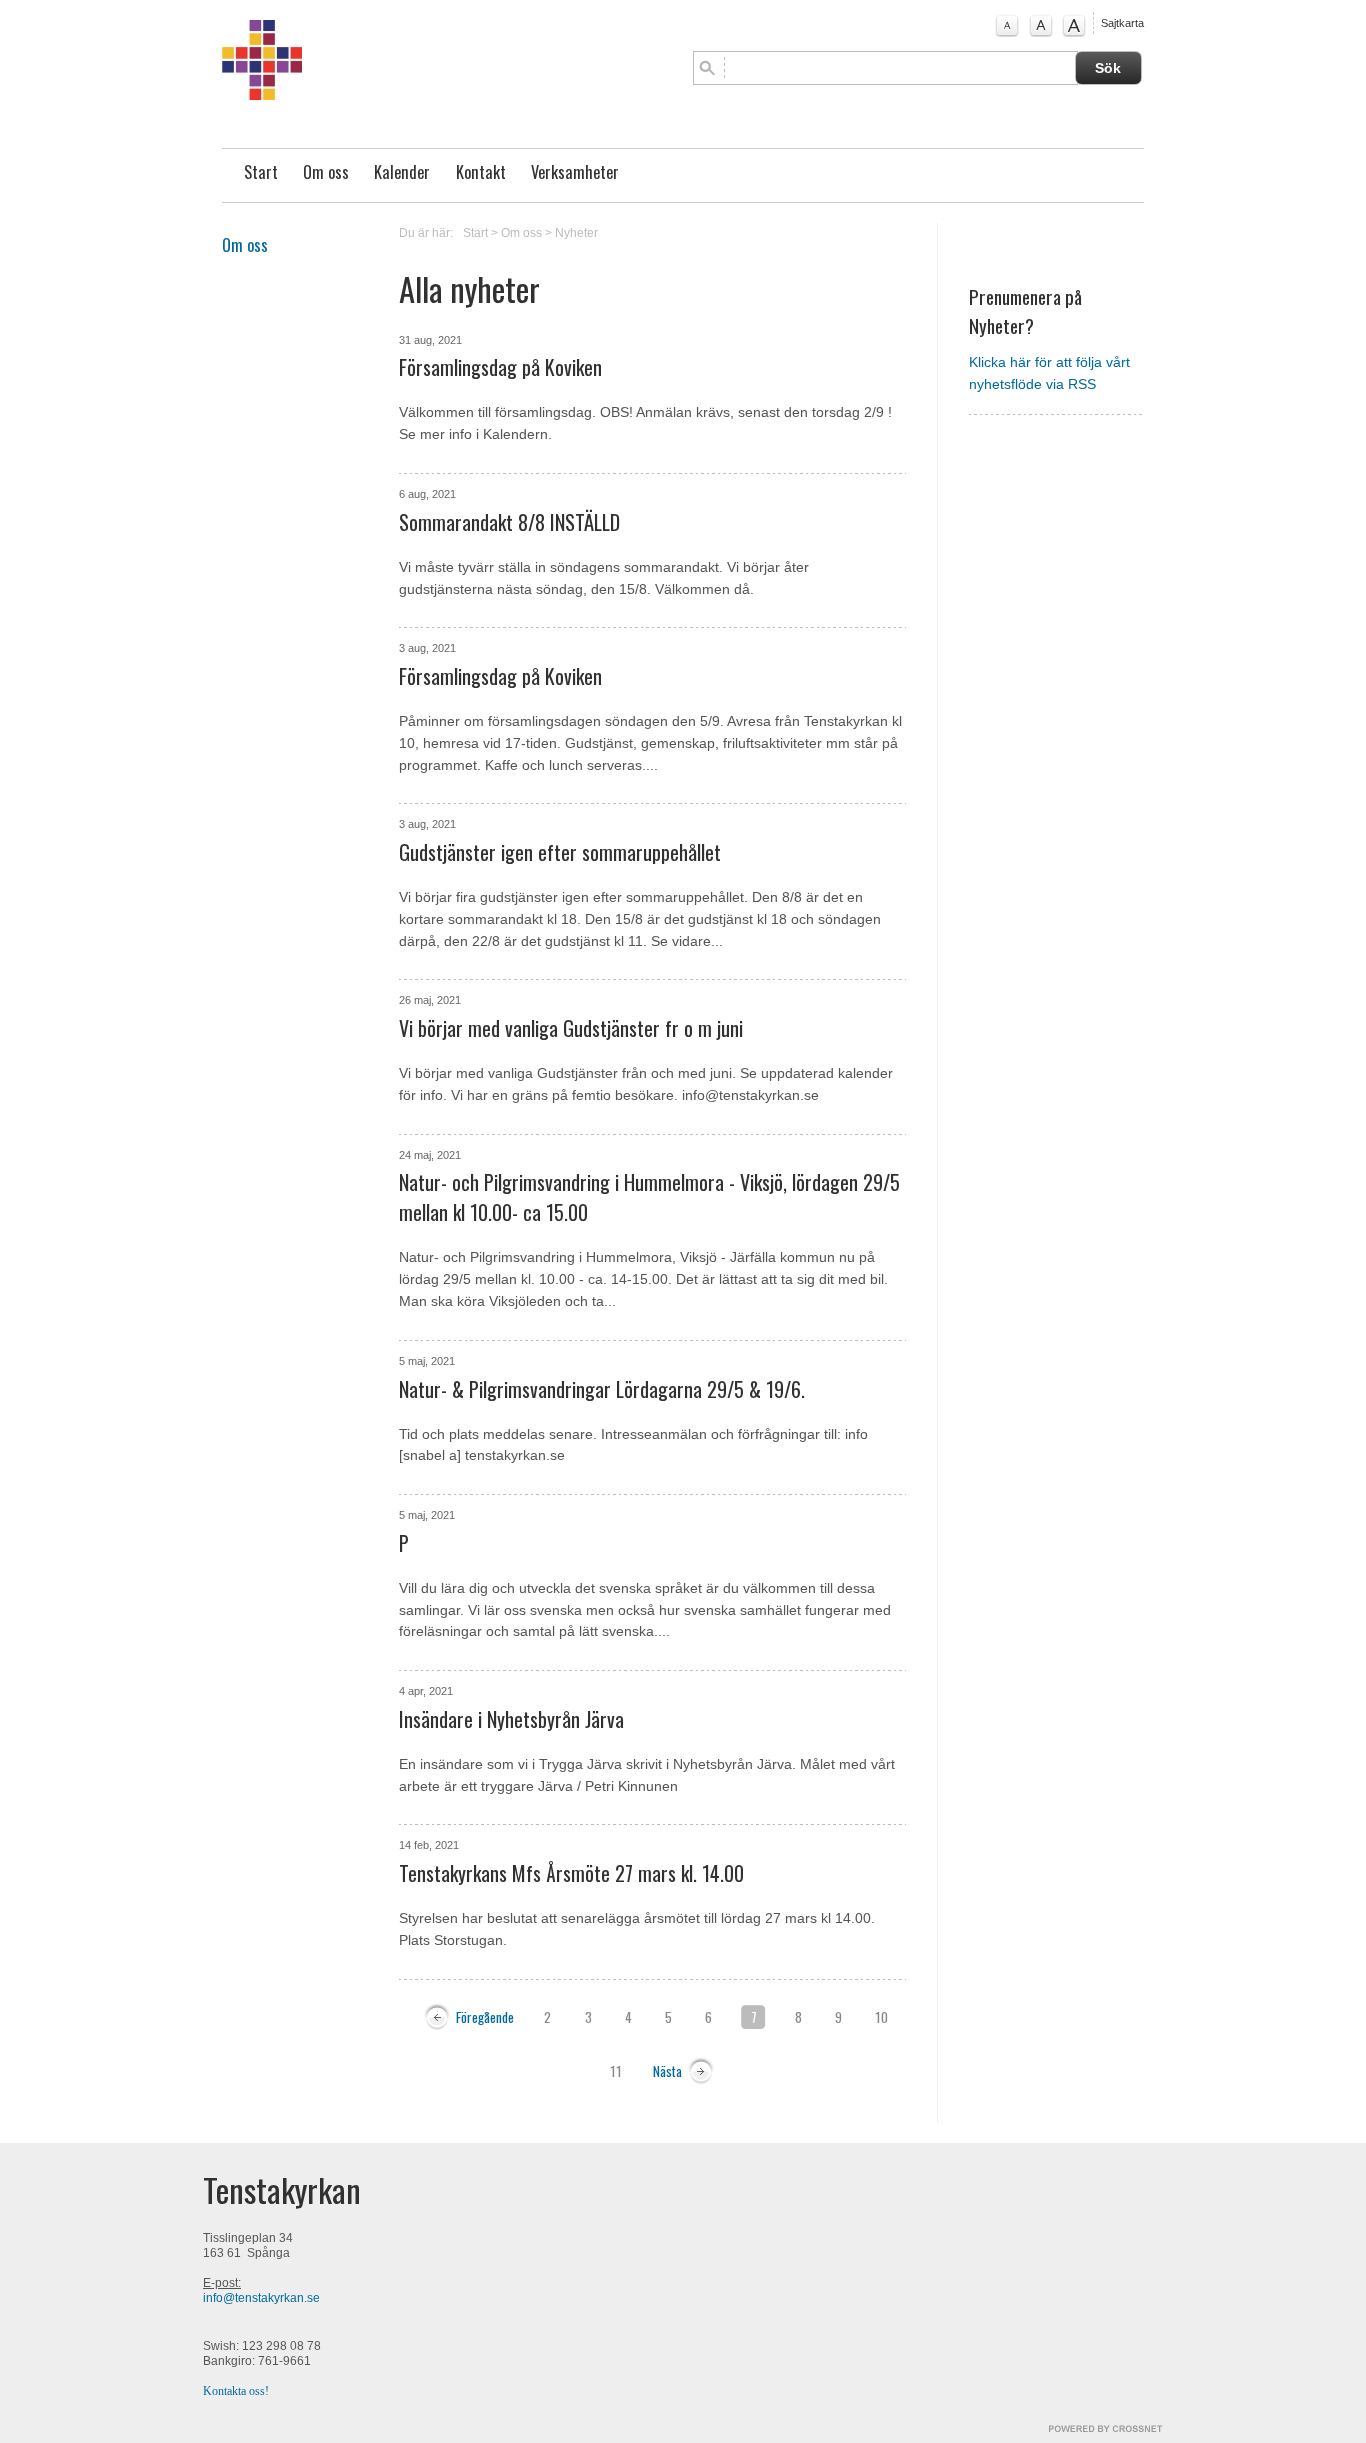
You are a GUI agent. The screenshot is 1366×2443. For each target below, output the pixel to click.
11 (616, 2071)
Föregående (485, 2017)
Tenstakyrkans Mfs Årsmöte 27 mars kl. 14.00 (571, 1873)
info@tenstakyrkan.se (261, 2298)
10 (881, 2017)
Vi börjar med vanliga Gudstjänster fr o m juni (571, 1028)
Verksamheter (575, 172)
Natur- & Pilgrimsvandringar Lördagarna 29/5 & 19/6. (602, 1389)
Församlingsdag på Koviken (500, 367)
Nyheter (576, 233)
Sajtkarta (1122, 23)
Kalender (402, 172)
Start (261, 172)
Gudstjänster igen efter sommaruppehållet (560, 852)
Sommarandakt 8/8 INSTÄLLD (509, 522)
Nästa (667, 2071)
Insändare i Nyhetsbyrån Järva (511, 1719)
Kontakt (481, 172)
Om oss (326, 172)
